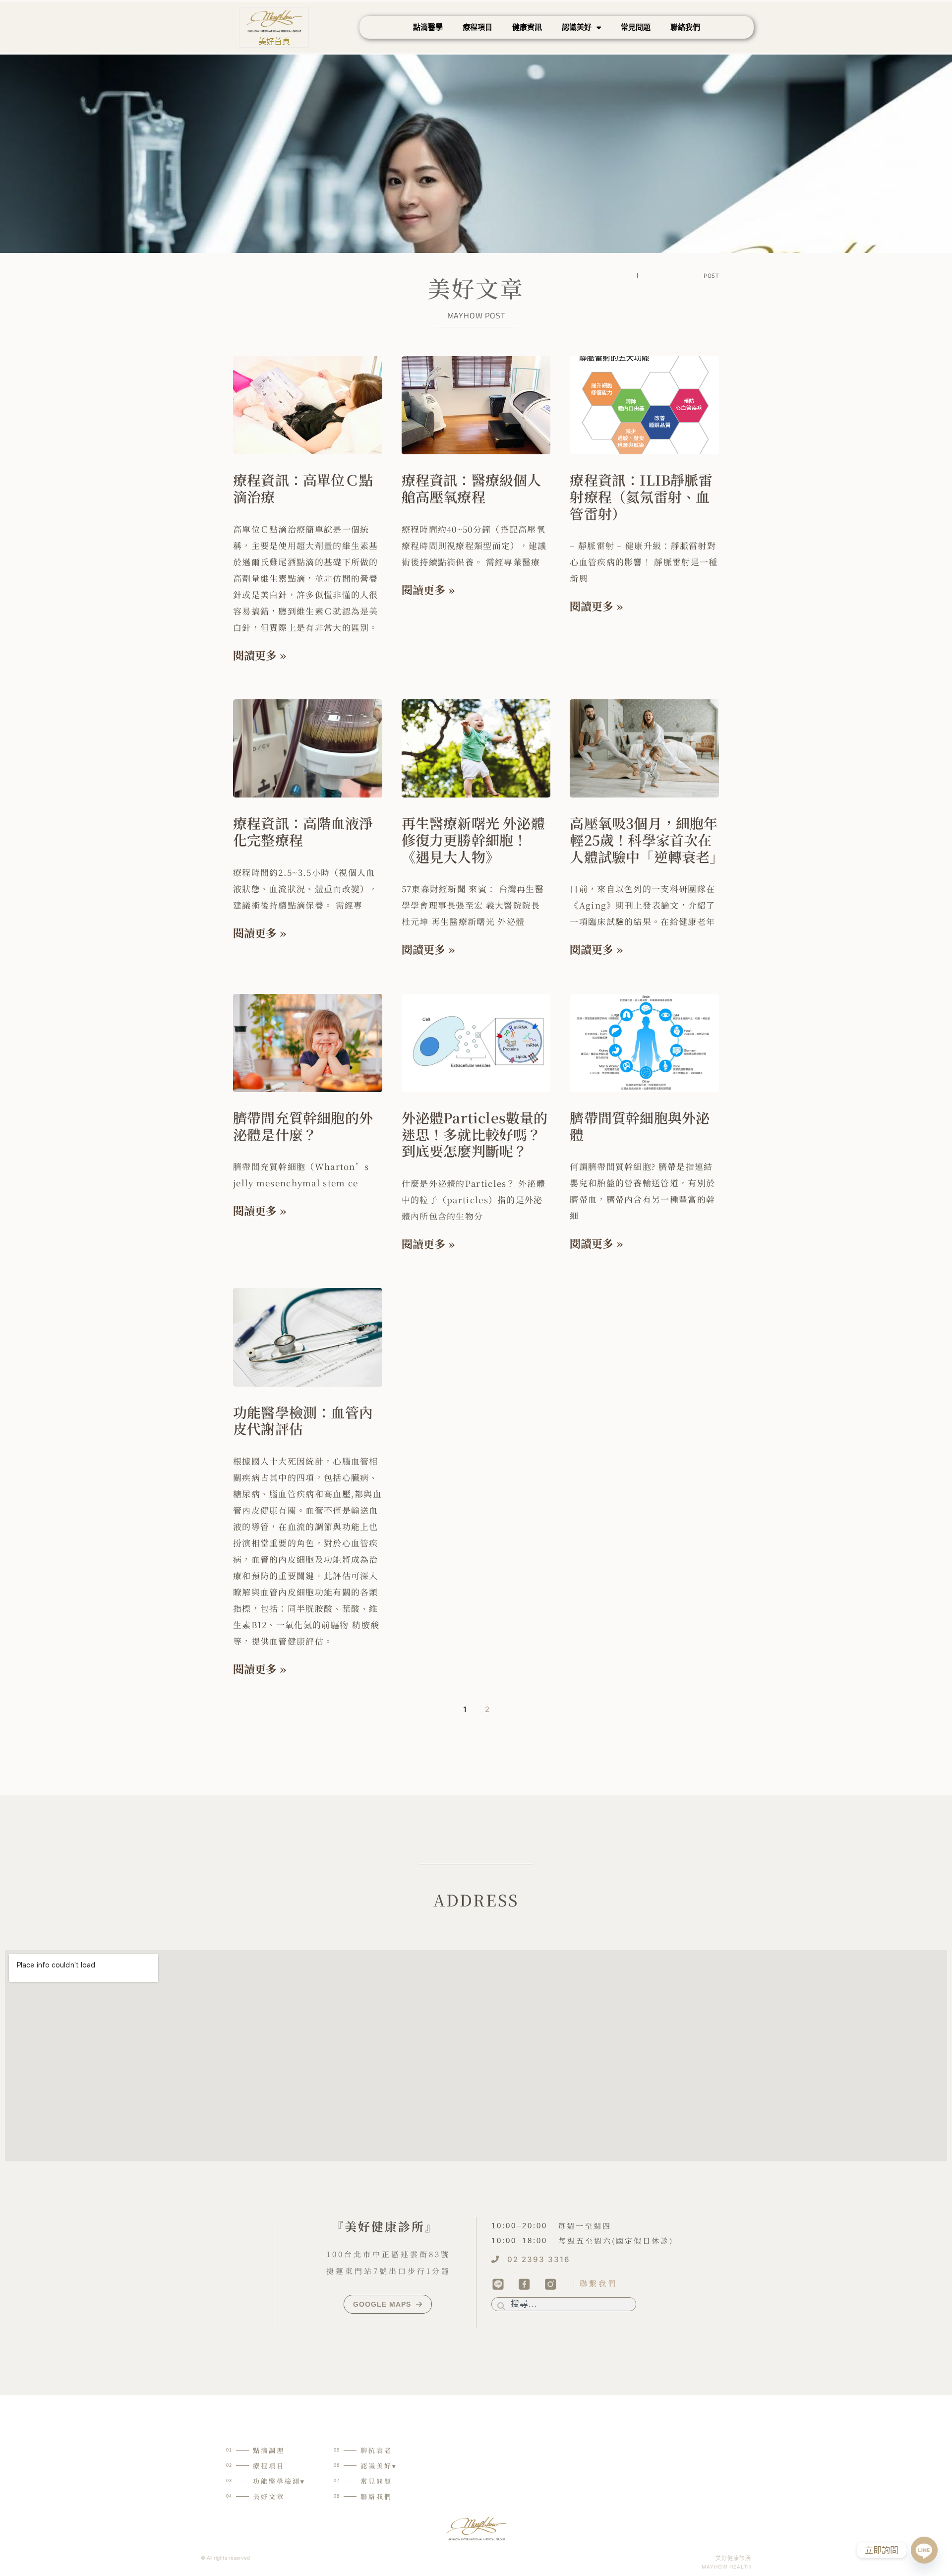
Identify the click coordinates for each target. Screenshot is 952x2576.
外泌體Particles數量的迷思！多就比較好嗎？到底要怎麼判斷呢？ (475, 1134)
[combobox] (564, 2304)
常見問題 (636, 27)
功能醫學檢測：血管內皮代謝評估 (303, 1420)
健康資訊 (527, 27)
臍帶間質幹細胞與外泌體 (640, 1126)
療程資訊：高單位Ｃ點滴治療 (303, 488)
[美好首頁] (274, 21)
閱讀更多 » (260, 655)
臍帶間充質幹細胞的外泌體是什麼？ (303, 1126)
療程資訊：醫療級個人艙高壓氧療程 (472, 488)
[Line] (924, 2550)
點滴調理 (269, 2450)
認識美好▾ (379, 2466)
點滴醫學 (428, 27)
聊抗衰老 (376, 2450)
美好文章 (269, 2496)
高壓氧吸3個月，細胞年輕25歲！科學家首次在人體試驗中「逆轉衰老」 (647, 839)
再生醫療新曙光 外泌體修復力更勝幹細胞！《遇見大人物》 (473, 839)
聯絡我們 (685, 27)
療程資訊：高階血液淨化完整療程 (303, 831)
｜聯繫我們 (594, 2283)
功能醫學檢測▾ (279, 2481)
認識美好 (577, 27)
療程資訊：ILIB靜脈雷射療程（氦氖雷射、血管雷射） (641, 496)
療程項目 (477, 27)
